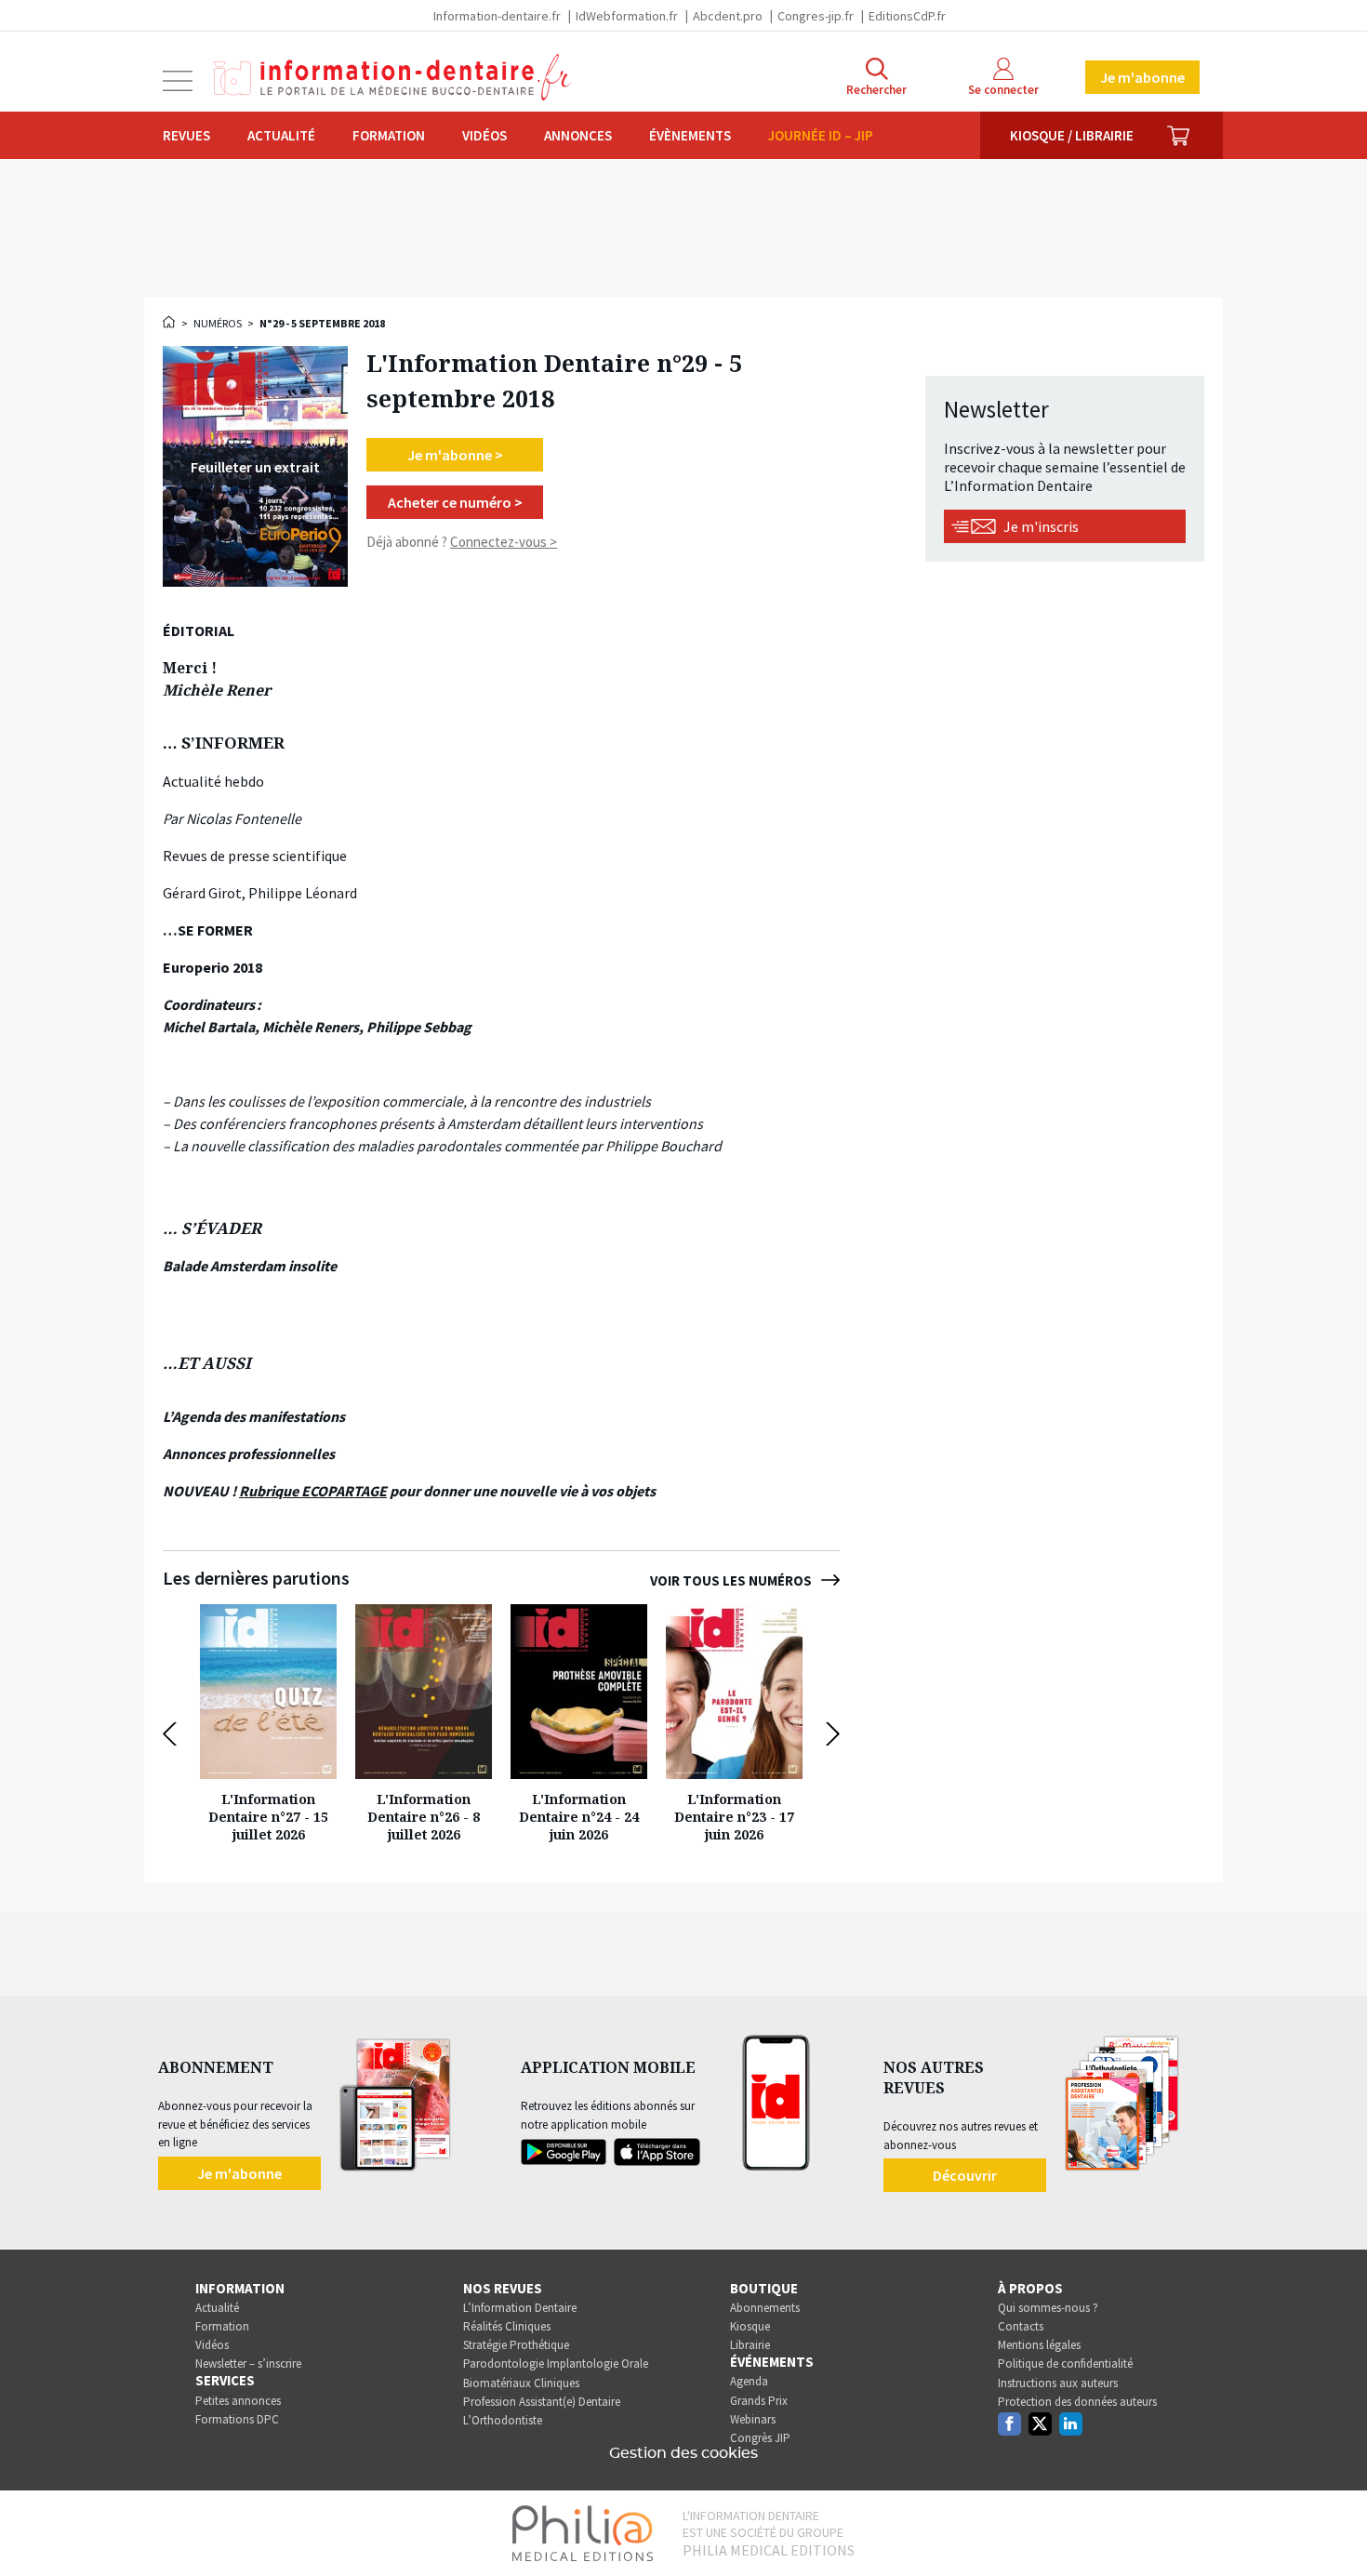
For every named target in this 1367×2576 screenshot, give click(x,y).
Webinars (753, 2419)
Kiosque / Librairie (1072, 135)
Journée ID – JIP (821, 135)
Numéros (218, 323)
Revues (186, 135)
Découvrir (965, 2175)
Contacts (1021, 2326)
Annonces (578, 135)
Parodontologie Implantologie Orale (556, 2364)
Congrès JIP (760, 2438)
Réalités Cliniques (507, 2326)
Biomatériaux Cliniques (521, 2383)
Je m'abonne (1142, 77)
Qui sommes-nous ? (1048, 2308)
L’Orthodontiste (503, 2420)
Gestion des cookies (683, 2453)
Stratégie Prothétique (516, 2345)
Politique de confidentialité (1065, 2364)
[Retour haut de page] (1334, 2528)
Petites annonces (238, 2401)
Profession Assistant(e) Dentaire (542, 2402)
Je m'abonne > (455, 455)
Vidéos (484, 135)
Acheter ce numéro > (455, 502)
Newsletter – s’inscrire (248, 2364)
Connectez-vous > (504, 542)
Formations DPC (237, 2419)
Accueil (170, 322)
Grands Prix (759, 2401)
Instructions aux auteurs (1058, 2383)
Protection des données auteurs (1077, 2402)
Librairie (750, 2345)
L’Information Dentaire (520, 2308)
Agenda (749, 2381)
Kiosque (750, 2326)
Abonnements (765, 2308)
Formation (389, 135)
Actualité (281, 135)
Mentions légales (1039, 2345)
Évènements (690, 135)
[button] (174, 1734)
